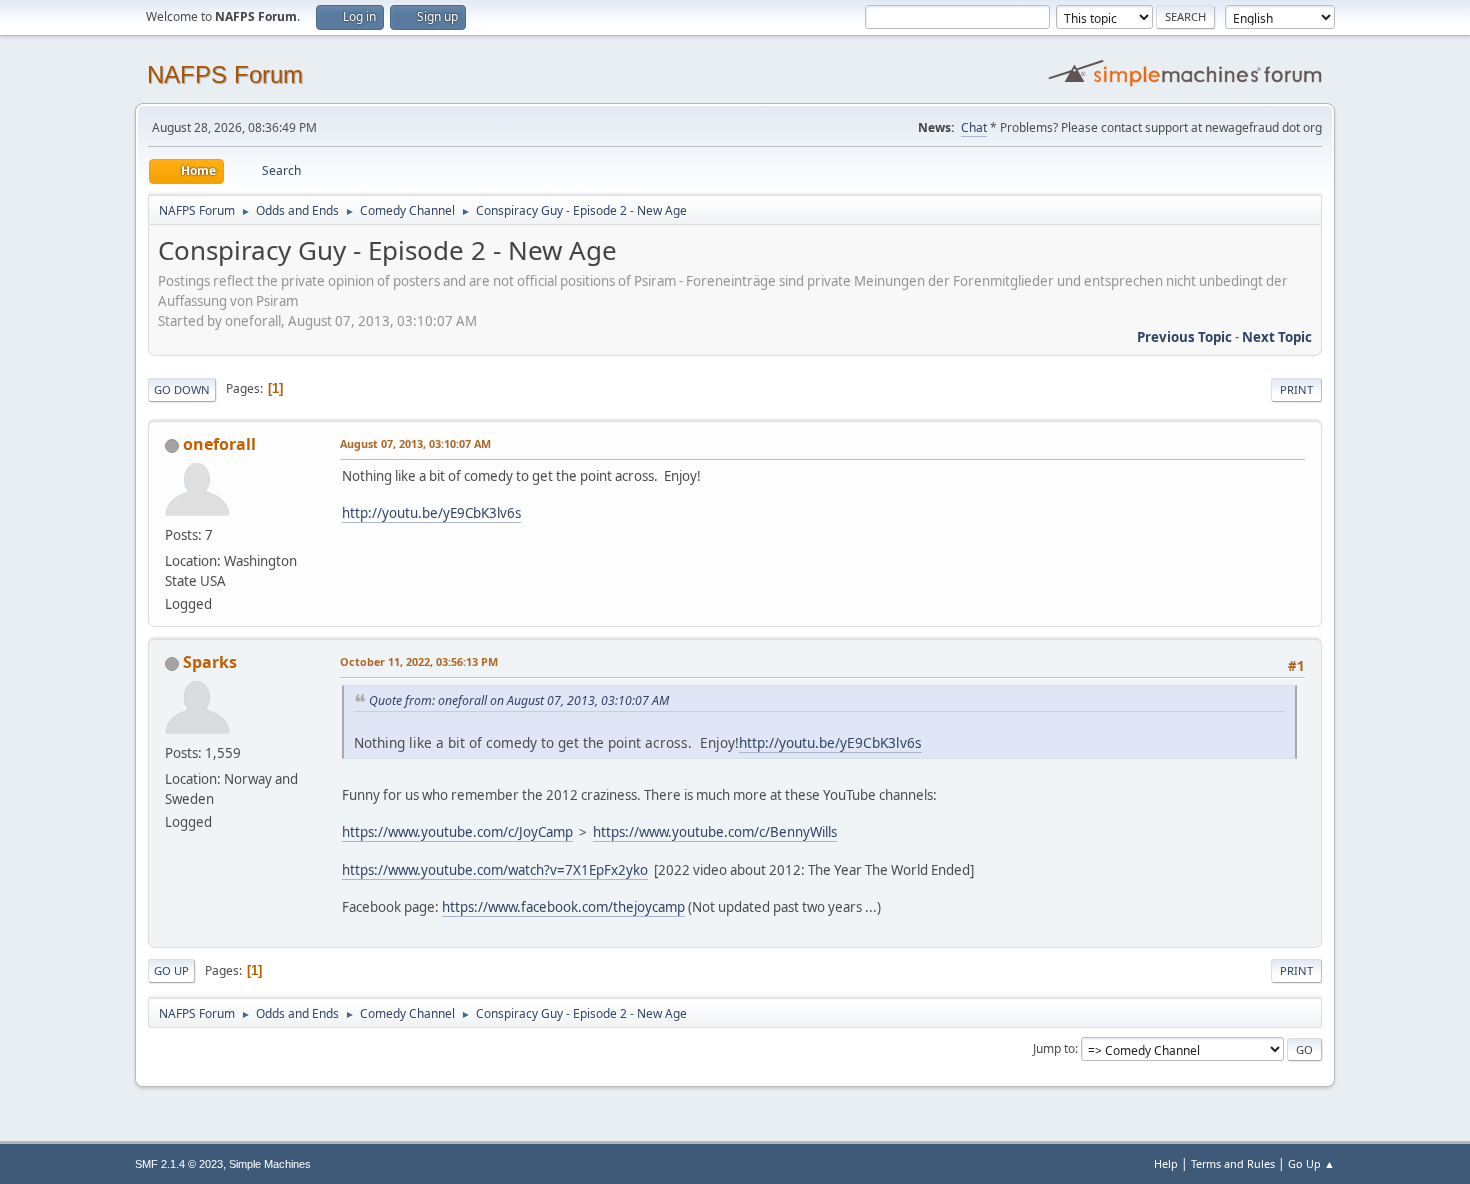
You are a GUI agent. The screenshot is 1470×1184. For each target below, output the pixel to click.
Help (1166, 1163)
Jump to (1054, 1048)
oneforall (219, 444)
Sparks (210, 662)
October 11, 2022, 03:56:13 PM (419, 661)
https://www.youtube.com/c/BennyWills (715, 832)
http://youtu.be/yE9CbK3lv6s (431, 513)
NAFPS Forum (225, 74)
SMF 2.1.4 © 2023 (179, 1164)
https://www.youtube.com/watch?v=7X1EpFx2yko (495, 870)
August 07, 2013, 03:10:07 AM (415, 443)
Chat (974, 127)
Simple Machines (270, 1164)
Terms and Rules (1233, 1163)
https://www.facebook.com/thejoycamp (563, 907)
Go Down (182, 389)
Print (1296, 389)
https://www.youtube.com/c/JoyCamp (457, 832)
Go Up (171, 970)
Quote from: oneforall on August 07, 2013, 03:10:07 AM (519, 700)
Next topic (1277, 337)
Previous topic (1184, 337)
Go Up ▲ (1311, 1163)
